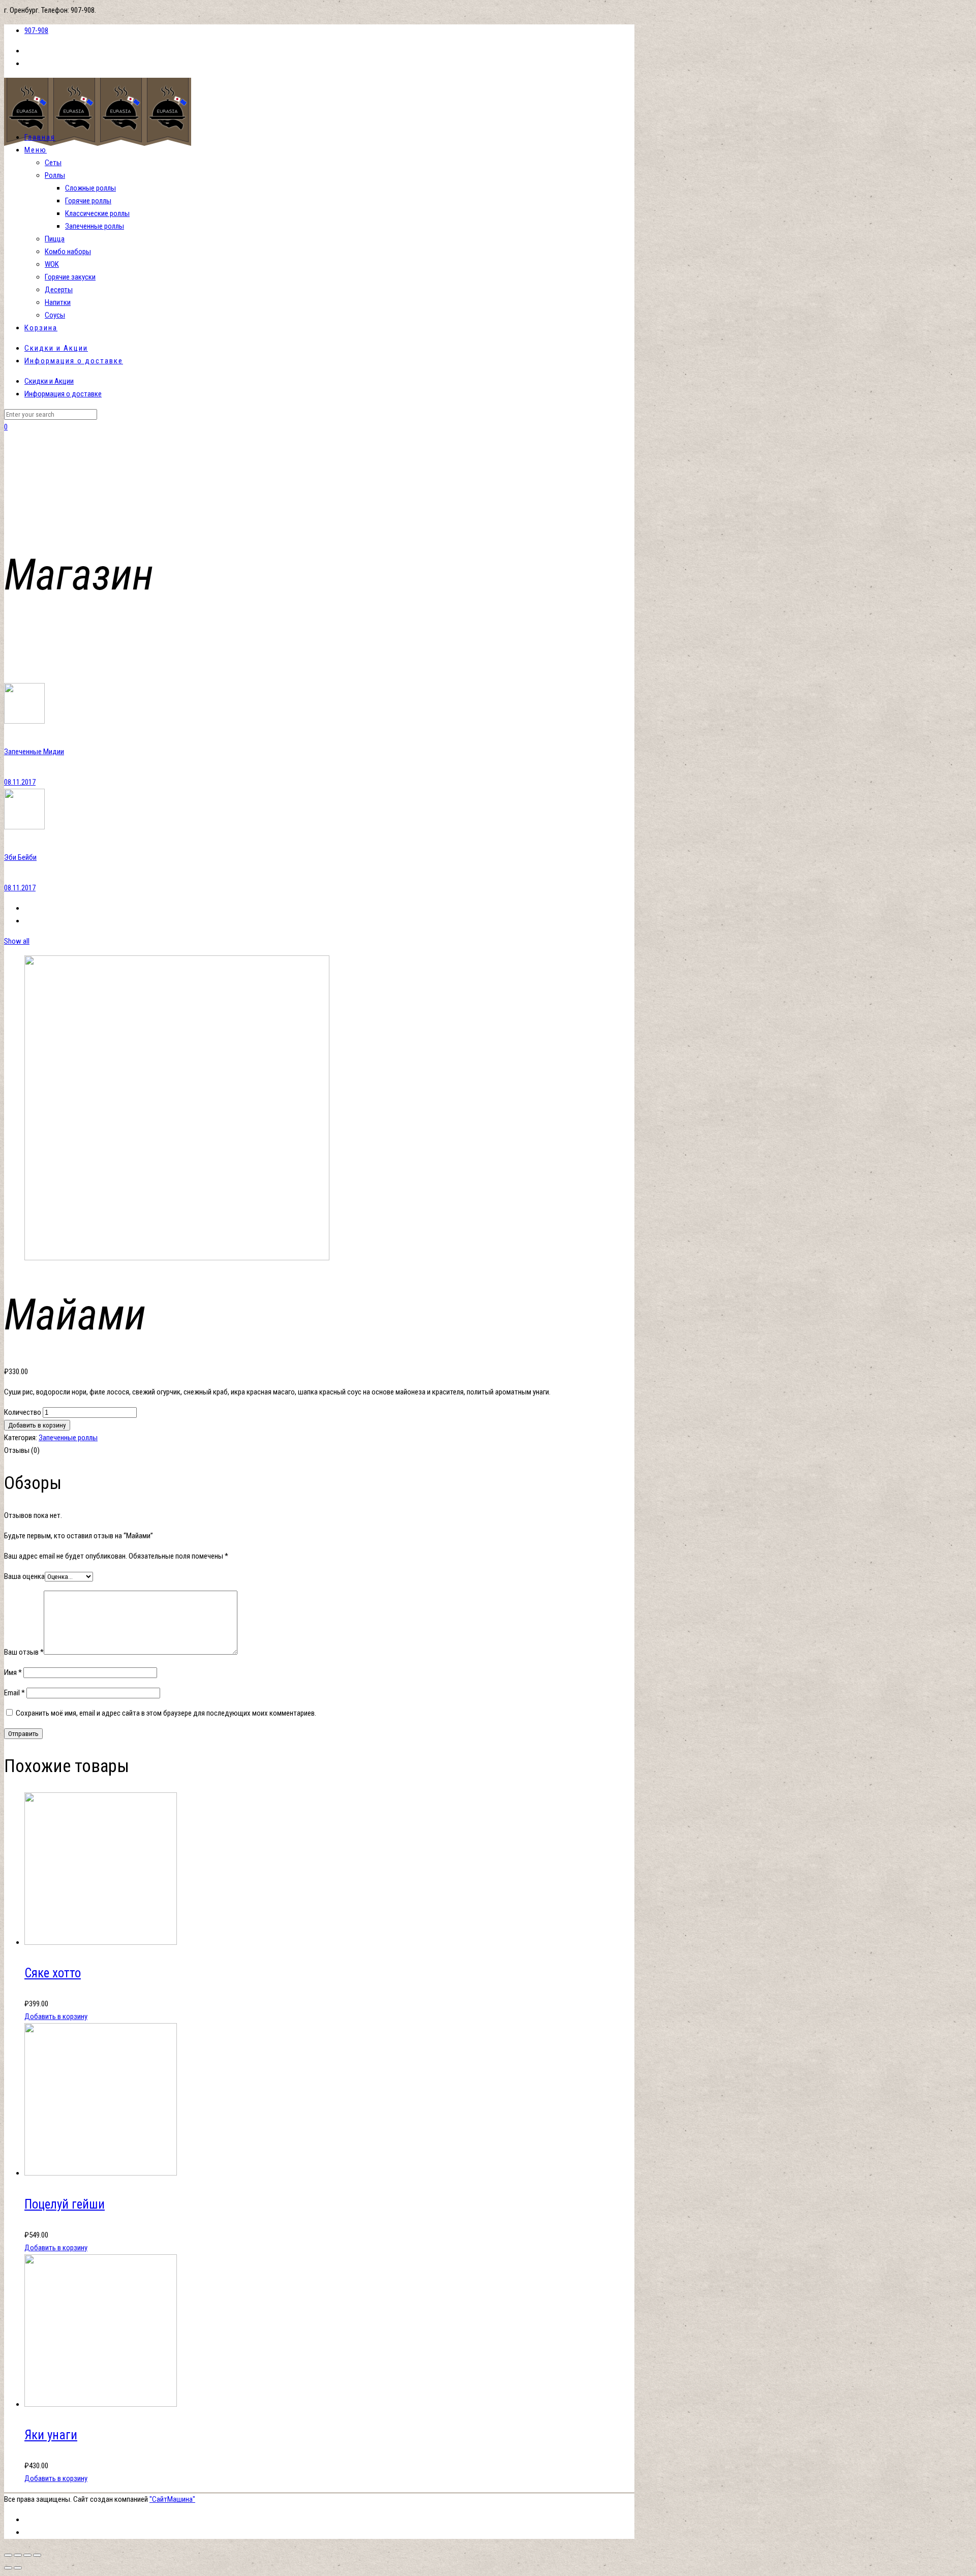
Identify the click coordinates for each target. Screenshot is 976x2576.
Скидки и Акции (49, 381)
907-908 (36, 30)
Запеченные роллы (68, 1438)
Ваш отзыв (24, 1652)
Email (14, 1693)
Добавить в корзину (37, 1425)
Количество (23, 1412)
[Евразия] (98, 143)
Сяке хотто (53, 1973)
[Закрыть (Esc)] (8, 2555)
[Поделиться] (18, 2555)
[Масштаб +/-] (37, 2555)
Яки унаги (51, 2435)
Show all (17, 941)
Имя (13, 1672)
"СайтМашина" (172, 2499)
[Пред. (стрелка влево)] (8, 2568)
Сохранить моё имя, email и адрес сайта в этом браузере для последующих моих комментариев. (166, 1713)
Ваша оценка (24, 1576)
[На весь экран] (27, 2555)
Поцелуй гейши (65, 2204)
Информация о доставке (63, 394)
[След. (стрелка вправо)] (18, 2568)
